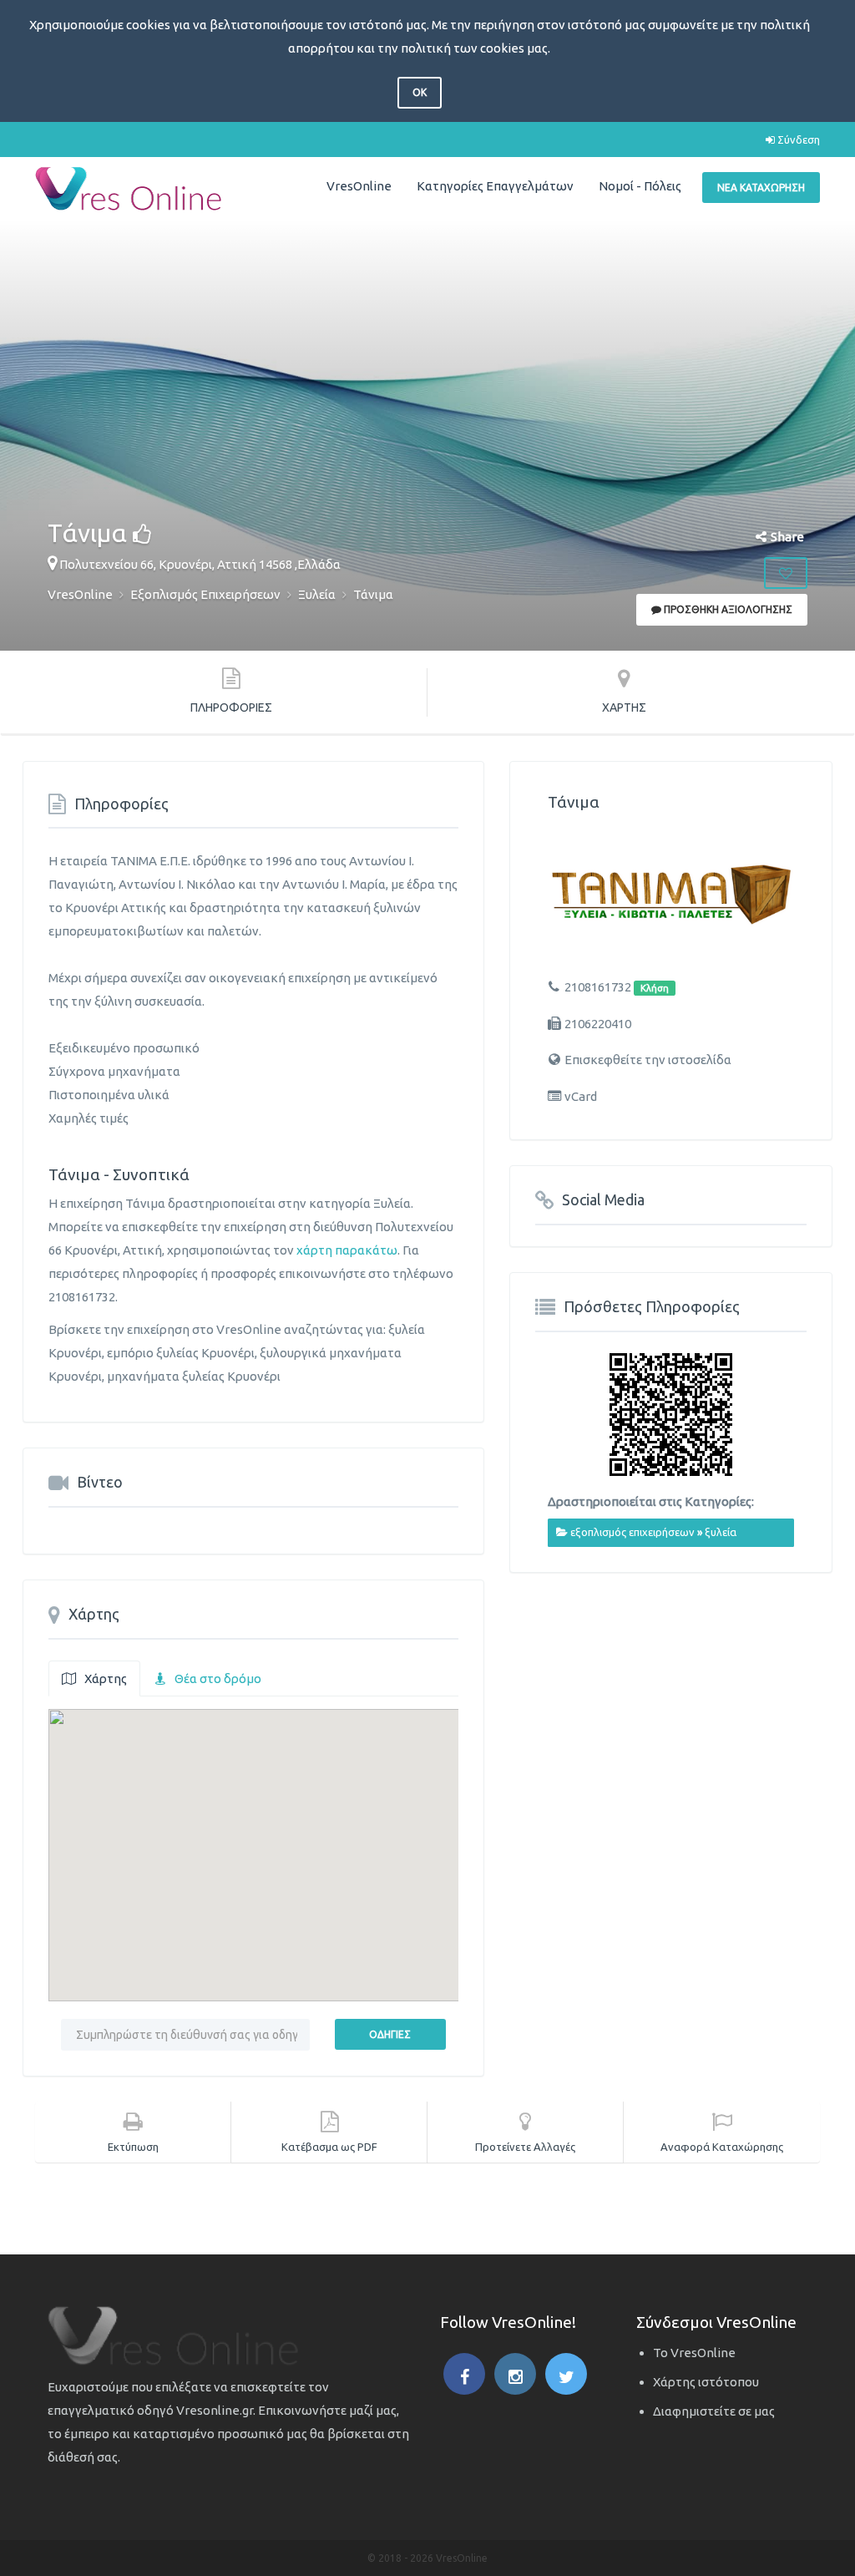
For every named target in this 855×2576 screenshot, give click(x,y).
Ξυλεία (721, 1532)
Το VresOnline (694, 2353)
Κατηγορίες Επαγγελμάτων (495, 186)
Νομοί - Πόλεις (640, 186)
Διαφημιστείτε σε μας (714, 2411)
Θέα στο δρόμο (218, 1678)
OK (420, 92)
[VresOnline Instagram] (515, 2374)
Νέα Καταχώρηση (761, 188)
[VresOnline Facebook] (464, 2374)
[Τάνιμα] (671, 894)
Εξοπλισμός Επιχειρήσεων (632, 1532)
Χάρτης (106, 1678)
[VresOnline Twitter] (566, 2374)
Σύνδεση (797, 139)
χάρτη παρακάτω (347, 1250)
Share (787, 537)
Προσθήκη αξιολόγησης (727, 609)
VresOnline (359, 186)
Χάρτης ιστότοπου (706, 2382)
